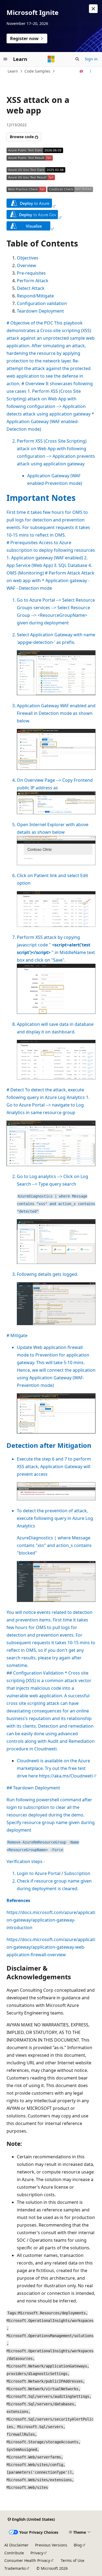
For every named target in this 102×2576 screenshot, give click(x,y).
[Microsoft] (51, 59)
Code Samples (37, 71)
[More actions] (91, 71)
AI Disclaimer (16, 2545)
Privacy (37, 2553)
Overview (27, 265)
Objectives (28, 258)
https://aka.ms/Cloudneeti (66, 1776)
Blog (78, 2545)
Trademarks (15, 2568)
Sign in (91, 59)
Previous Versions (51, 2545)
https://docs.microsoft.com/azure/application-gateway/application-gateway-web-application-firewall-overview (51, 1947)
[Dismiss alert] (93, 9)
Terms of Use (72, 2560)
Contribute (14, 2553)
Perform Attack (33, 281)
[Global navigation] (5, 59)
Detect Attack (31, 288)
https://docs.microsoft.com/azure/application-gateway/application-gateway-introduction (51, 1920)
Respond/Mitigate (35, 296)
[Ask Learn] (81, 71)
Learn (13, 71)
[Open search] (77, 59)
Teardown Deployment (40, 311)
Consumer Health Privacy (27, 2560)
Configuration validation (42, 303)
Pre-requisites (31, 273)
